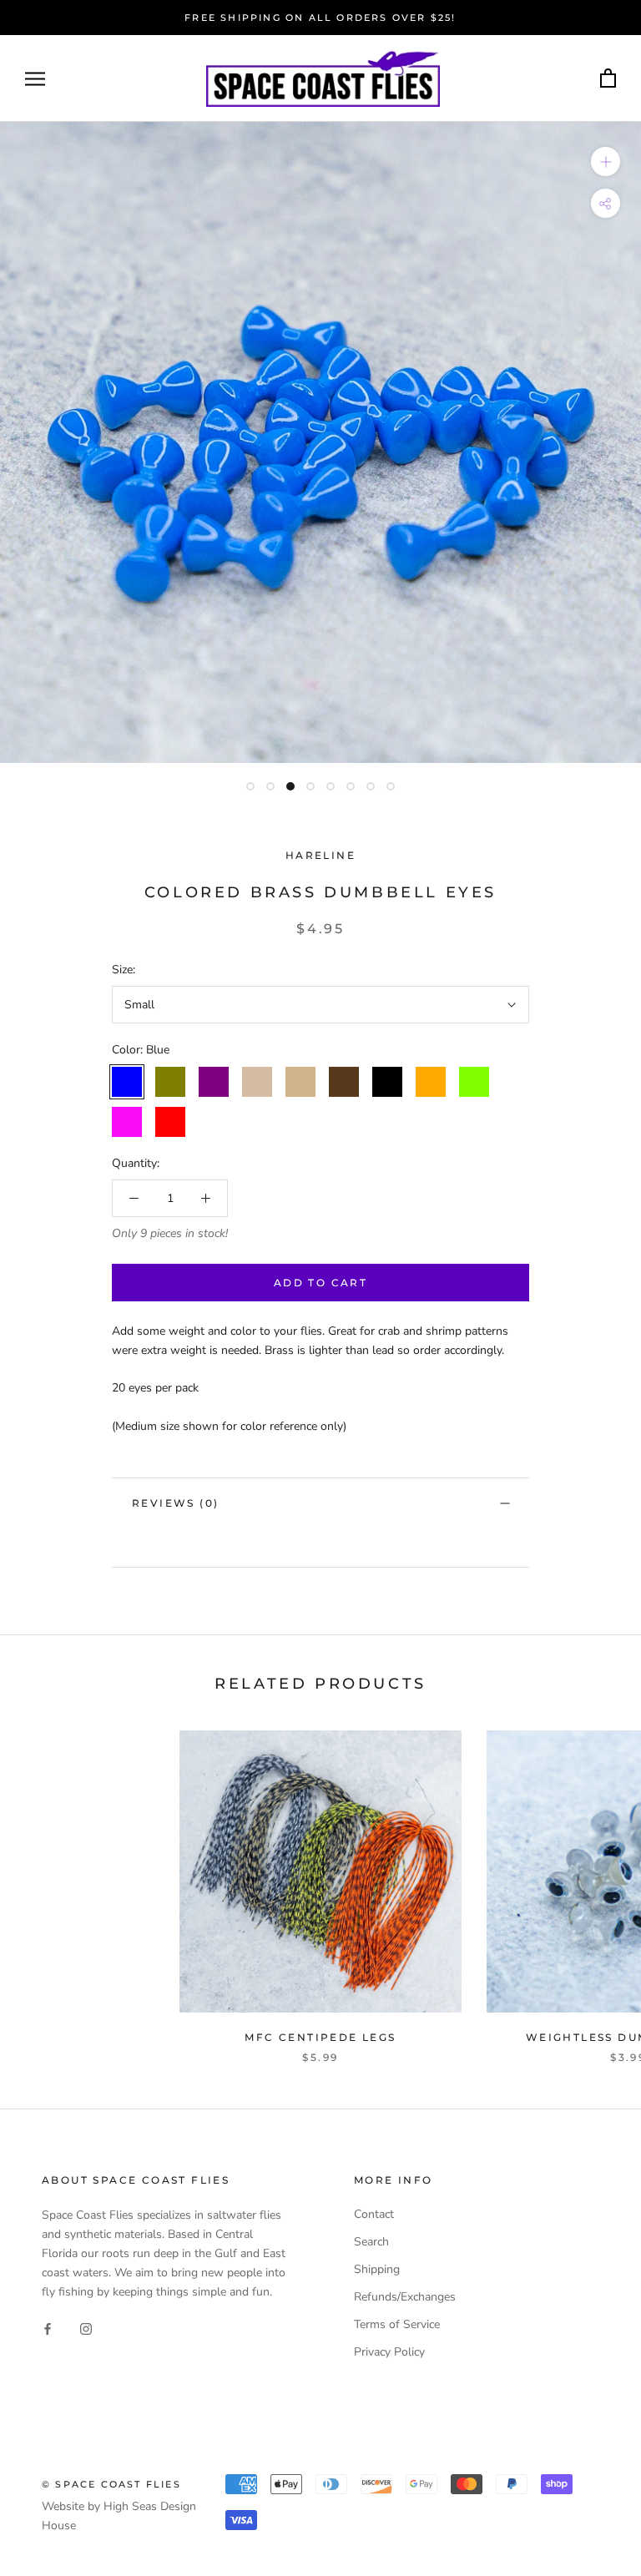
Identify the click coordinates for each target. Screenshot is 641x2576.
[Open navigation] (35, 79)
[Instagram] (86, 2328)
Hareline (320, 855)
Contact (374, 2214)
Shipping (377, 2269)
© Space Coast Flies (111, 2484)
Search (371, 2242)
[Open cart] (608, 79)
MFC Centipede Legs (320, 2037)
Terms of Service (397, 2324)
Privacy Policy (389, 2352)
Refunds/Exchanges (405, 2297)
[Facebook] (48, 2328)
